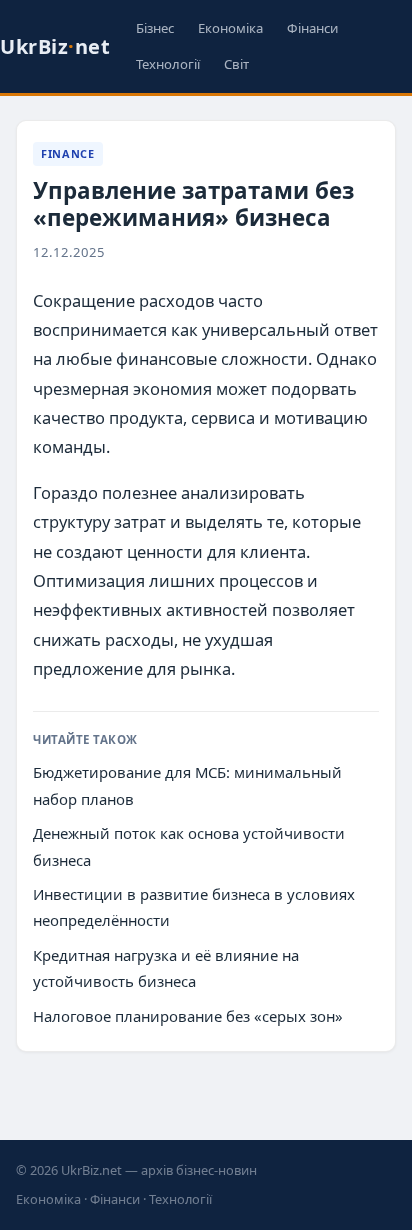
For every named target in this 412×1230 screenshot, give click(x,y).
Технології (168, 64)
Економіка (230, 28)
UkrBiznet (55, 46)
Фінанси (312, 28)
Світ (236, 64)
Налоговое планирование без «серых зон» (188, 1016)
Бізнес (155, 28)
